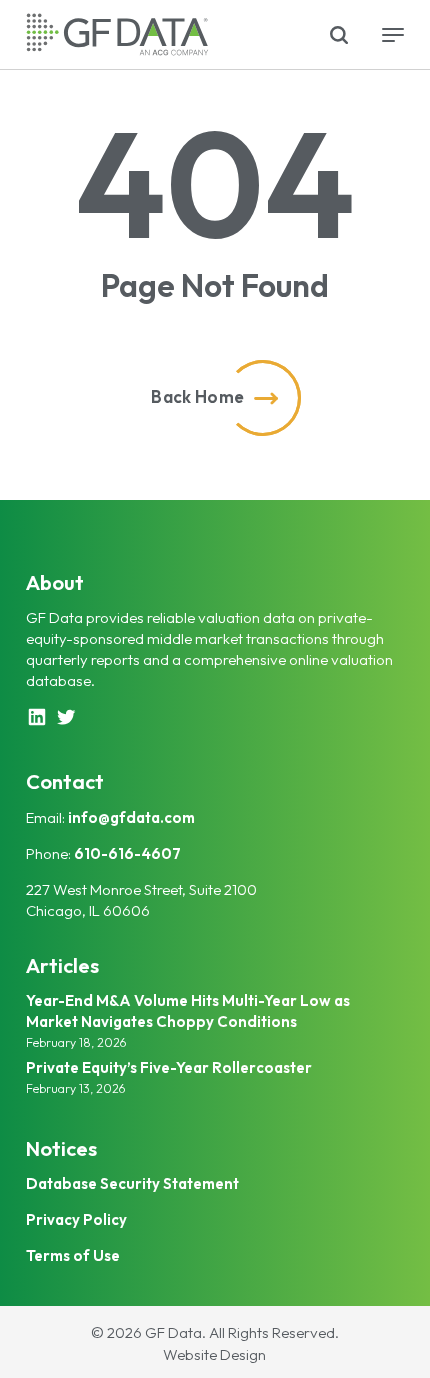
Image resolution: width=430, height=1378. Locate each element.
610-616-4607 (127, 853)
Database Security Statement (132, 1183)
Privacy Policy (76, 1219)
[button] (393, 35)
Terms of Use (73, 1255)
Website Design (214, 1354)
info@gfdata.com (131, 817)
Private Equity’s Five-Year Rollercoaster (169, 1067)
